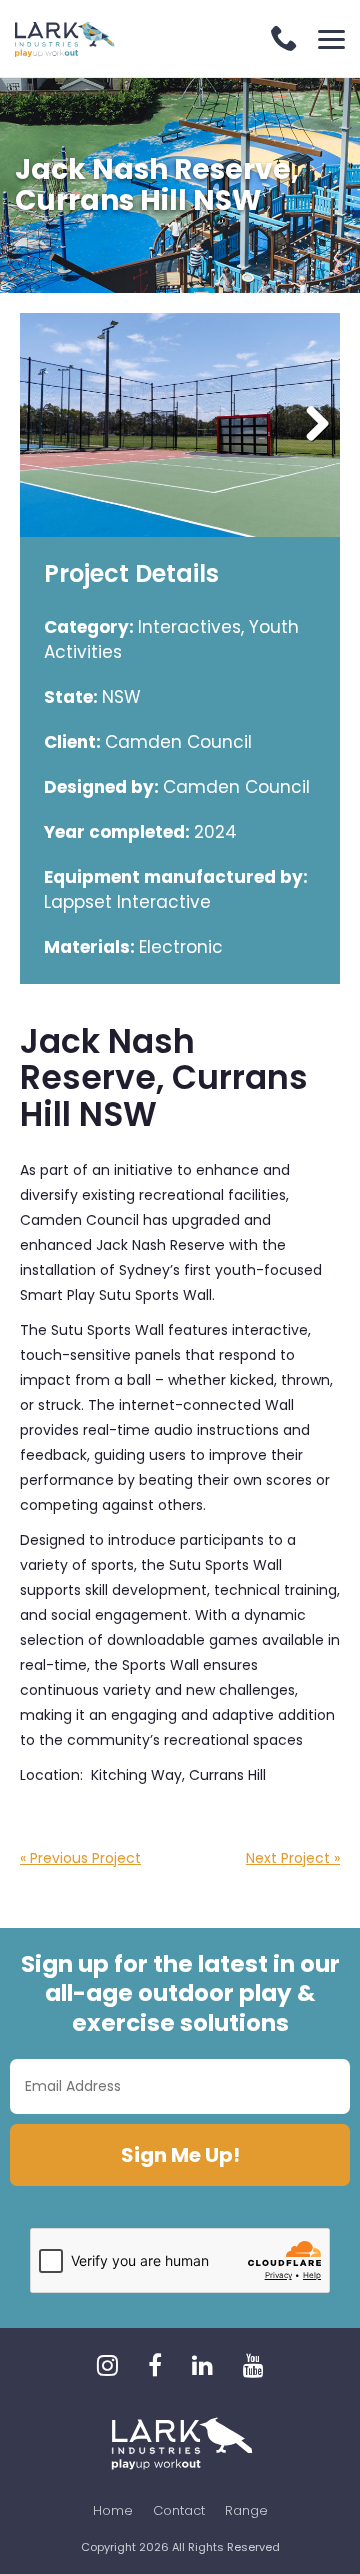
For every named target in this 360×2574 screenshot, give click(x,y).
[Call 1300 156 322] (284, 40)
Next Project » (293, 1858)
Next (310, 425)
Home (113, 2510)
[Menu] (331, 39)
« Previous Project (80, 1858)
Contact (179, 2510)
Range (246, 2510)
